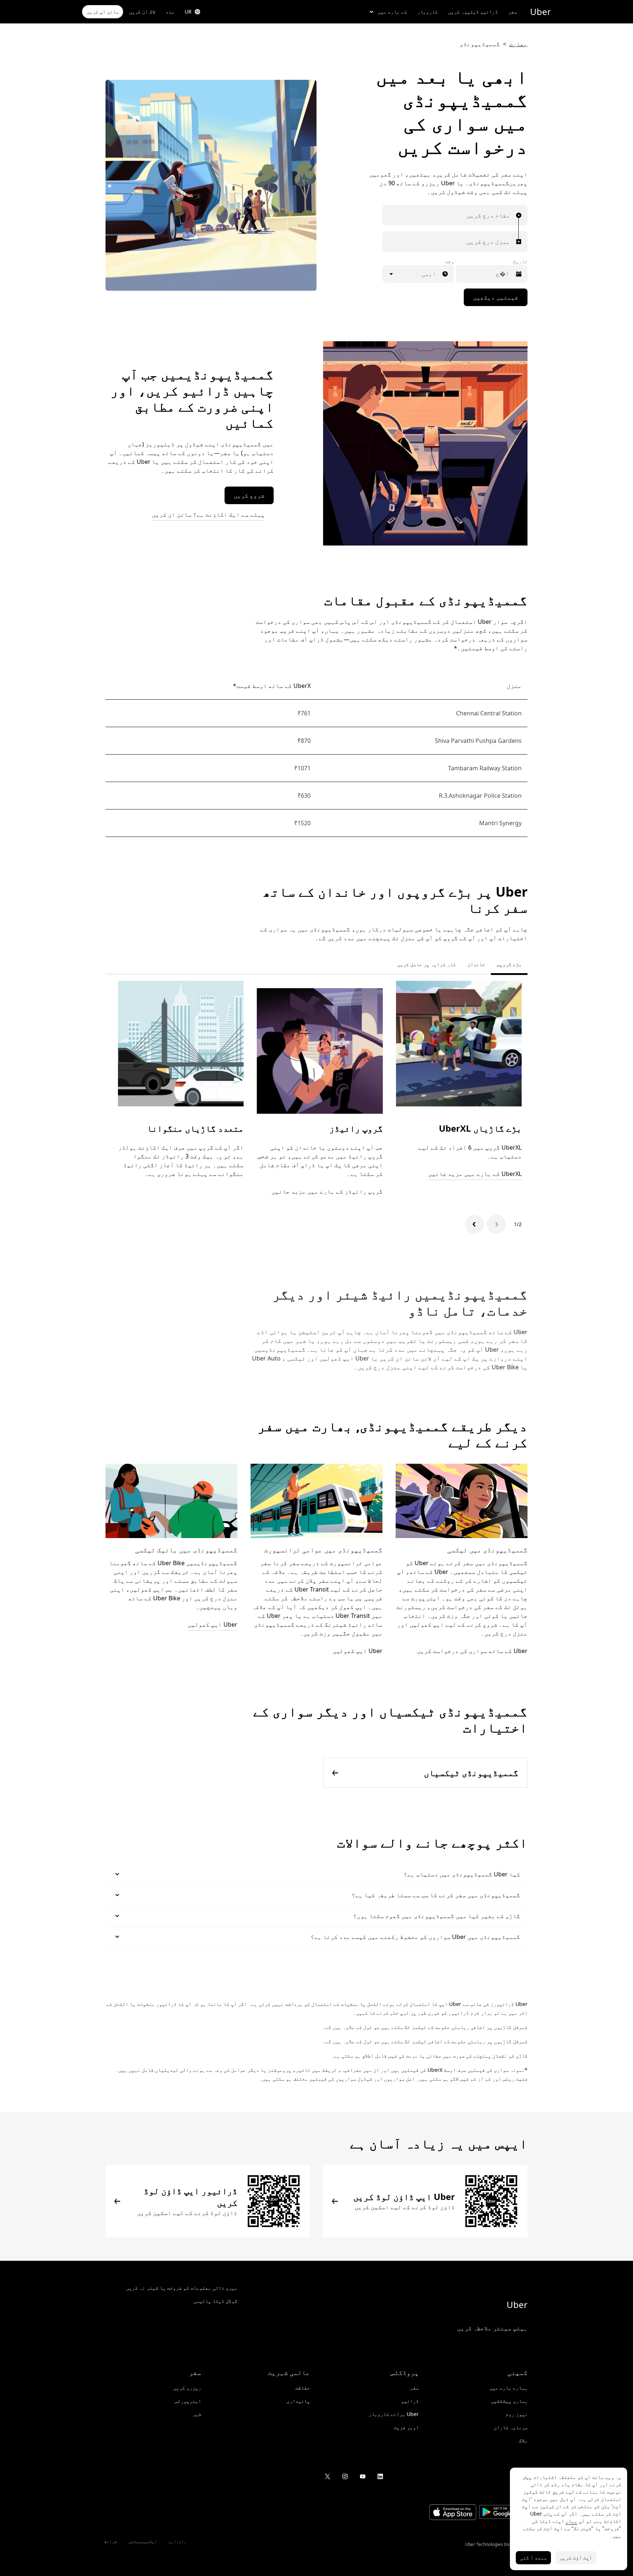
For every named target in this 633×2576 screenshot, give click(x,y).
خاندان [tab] (476, 964)
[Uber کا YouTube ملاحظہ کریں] (363, 2476)
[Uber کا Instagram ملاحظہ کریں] (345, 2476)
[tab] (385, 964)
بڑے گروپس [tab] (509, 964)
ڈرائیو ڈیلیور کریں (473, 12)
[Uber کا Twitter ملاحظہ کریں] (327, 2476)
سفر (512, 12)
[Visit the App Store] (453, 2513)
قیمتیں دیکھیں (496, 297)
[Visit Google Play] (503, 2513)
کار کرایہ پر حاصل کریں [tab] (426, 964)
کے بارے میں (392, 12)
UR (188, 12)
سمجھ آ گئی (533, 2558)
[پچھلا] (496, 1224)
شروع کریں (249, 495)
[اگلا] (474, 1224)
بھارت (518, 44)
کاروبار (427, 12)
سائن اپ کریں (103, 12)
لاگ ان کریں (142, 12)
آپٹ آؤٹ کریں (576, 2558)
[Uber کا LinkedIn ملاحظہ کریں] (380, 2476)
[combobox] (508, 215)
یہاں (571, 2521)
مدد (170, 12)
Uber (541, 12)
